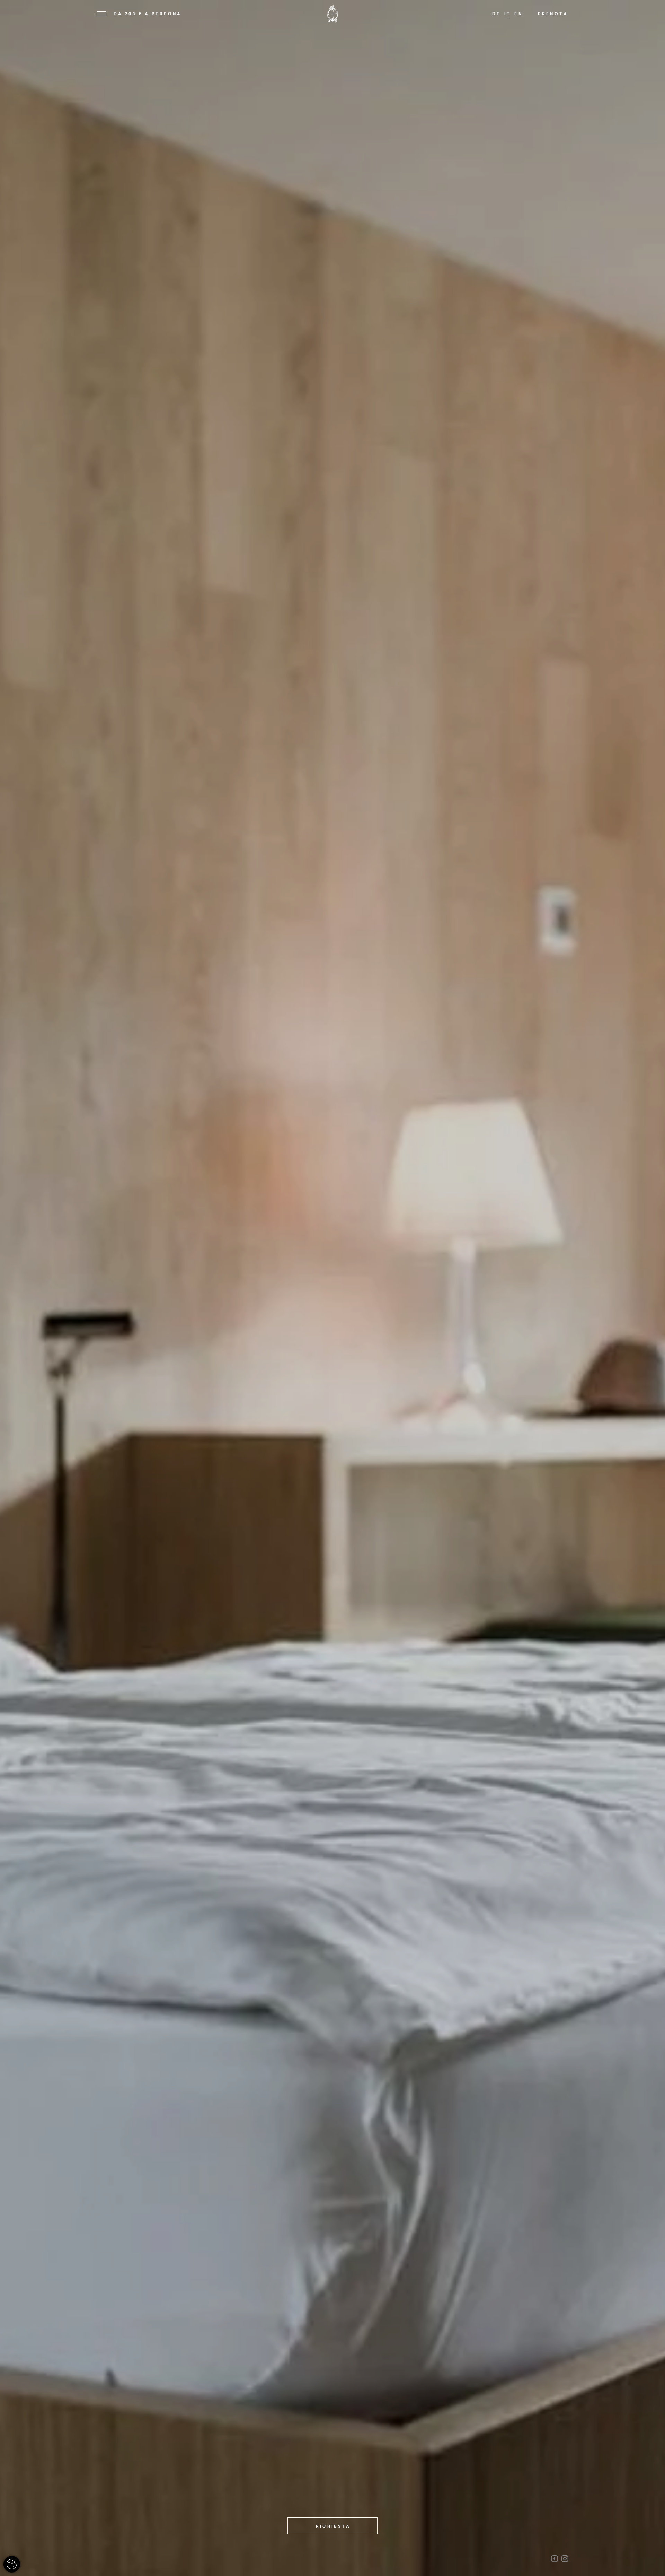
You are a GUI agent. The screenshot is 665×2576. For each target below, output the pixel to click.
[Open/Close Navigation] (101, 14)
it (508, 14)
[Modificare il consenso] (12, 2564)
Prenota (553, 14)
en (518, 14)
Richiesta (333, 2526)
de (496, 14)
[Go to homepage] (332, 14)
